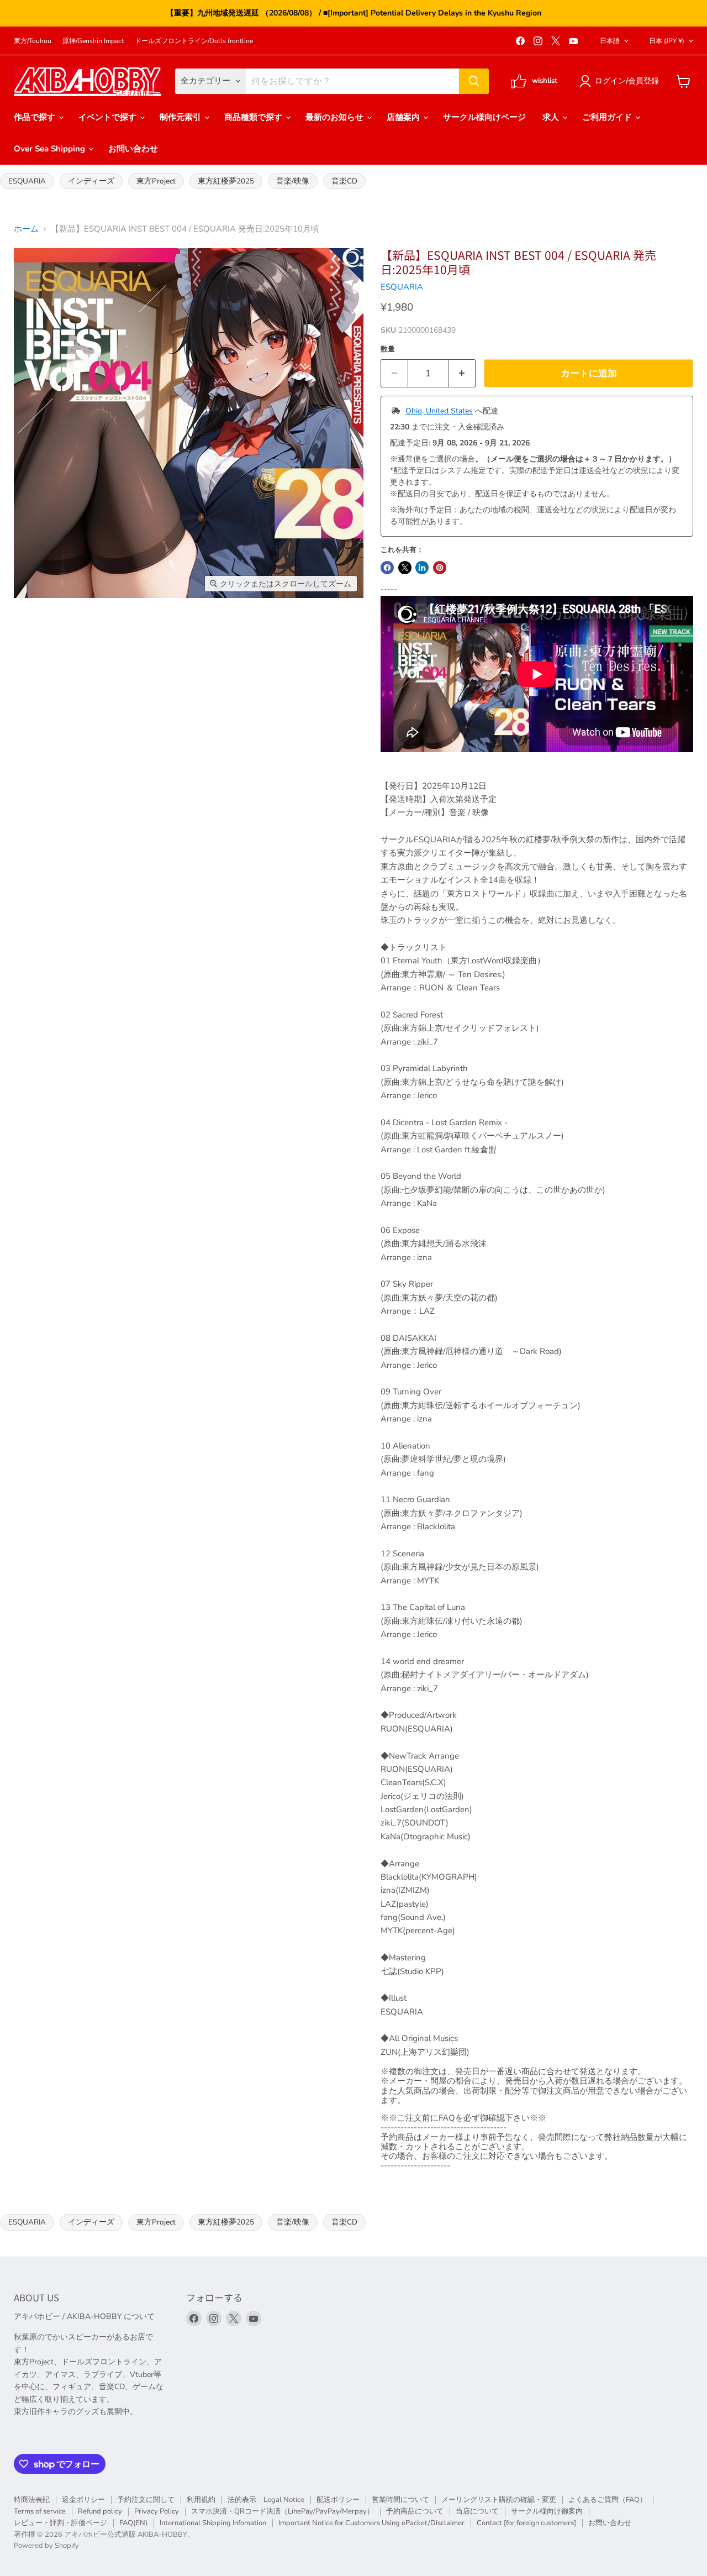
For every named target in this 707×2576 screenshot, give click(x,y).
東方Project (156, 181)
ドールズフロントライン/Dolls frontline (194, 41)
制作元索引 (181, 117)
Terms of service (40, 2511)
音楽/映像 (293, 181)
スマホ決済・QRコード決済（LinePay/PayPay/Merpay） (283, 2511)
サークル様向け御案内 (547, 2511)
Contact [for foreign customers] (526, 2523)
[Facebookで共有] (387, 568)
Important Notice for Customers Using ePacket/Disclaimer (371, 2523)
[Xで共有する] (405, 568)
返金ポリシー (83, 2500)
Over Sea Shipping (51, 149)
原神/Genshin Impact (93, 41)
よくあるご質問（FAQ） (608, 2500)
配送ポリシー (338, 2500)
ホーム (26, 229)
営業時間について (400, 2500)
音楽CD (344, 181)
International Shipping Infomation (213, 2523)
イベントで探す (109, 117)
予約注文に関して (146, 2500)
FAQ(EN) (133, 2523)
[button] (621, 81)
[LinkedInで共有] (422, 568)
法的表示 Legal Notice (266, 2500)
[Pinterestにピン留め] (440, 568)
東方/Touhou (33, 41)
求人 (552, 117)
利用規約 (201, 2500)
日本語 (610, 41)
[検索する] (474, 81)
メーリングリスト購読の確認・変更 (499, 2500)
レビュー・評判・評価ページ (60, 2523)
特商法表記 (32, 2500)
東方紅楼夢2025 (226, 181)
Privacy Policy (157, 2511)
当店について (477, 2511)
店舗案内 (404, 117)
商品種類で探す (254, 117)
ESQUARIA (27, 181)
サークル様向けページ (484, 117)
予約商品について (415, 2511)
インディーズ (91, 181)
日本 (667, 41)
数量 (388, 350)
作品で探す (36, 117)
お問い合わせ (133, 149)
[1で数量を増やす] (463, 373)
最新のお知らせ (336, 117)
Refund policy (100, 2511)
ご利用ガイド (608, 117)
